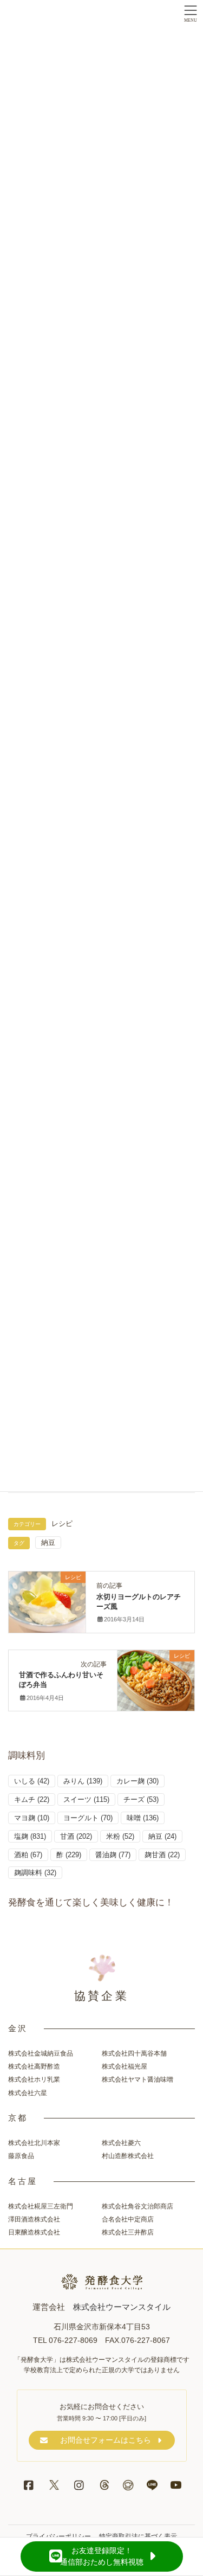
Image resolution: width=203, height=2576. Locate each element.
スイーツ (86, 1799)
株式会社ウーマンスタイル (122, 2307)
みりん (83, 1781)
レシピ (62, 1524)
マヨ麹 (32, 1818)
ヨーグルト (88, 1818)
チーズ (141, 1799)
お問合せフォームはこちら (106, 2440)
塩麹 (30, 1836)
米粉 (120, 1836)
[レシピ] (47, 1600)
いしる (32, 1781)
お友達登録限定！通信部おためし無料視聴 (102, 2556)
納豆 (48, 1543)
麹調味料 (35, 1873)
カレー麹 (137, 1781)
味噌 (143, 1818)
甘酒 (76, 1836)
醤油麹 (113, 1855)
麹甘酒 (162, 1855)
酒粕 (28, 1855)
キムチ (32, 1799)
